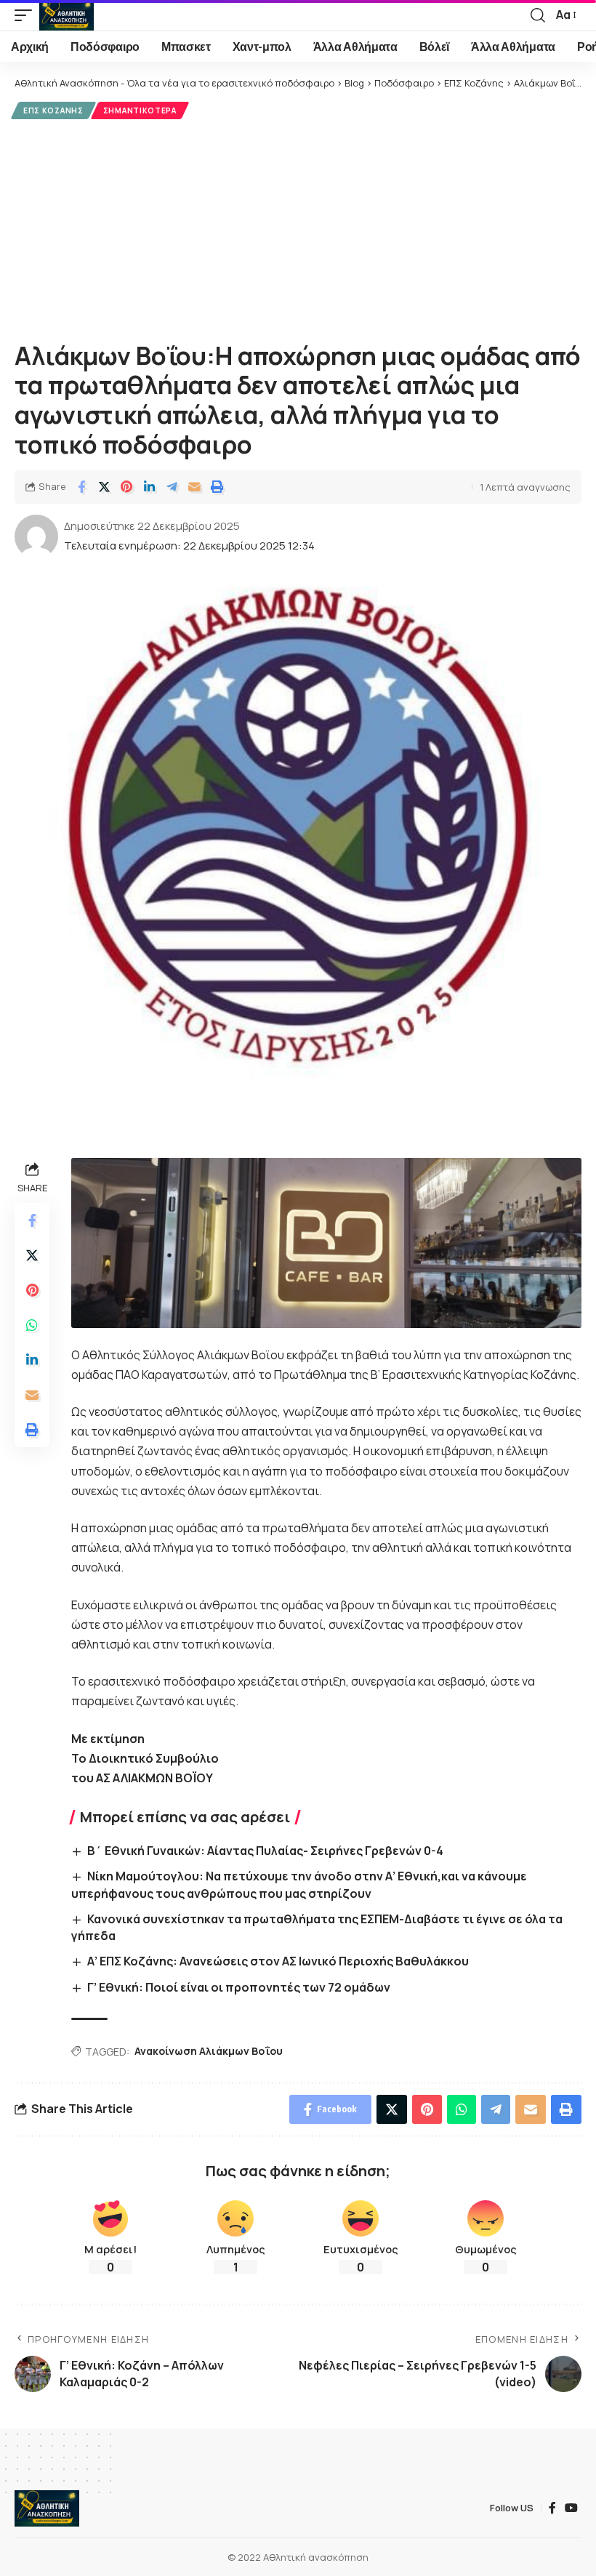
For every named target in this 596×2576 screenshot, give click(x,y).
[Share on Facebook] (81, 487)
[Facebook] (552, 2508)
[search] (538, 15)
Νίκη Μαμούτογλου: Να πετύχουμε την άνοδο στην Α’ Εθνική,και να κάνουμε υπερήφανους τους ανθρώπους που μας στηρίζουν (299, 1884)
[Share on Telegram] (172, 487)
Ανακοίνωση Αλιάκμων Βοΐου (209, 2051)
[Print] (217, 487)
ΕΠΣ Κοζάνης (53, 110)
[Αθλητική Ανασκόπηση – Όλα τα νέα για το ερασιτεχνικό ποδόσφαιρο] (47, 2508)
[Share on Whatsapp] (32, 1325)
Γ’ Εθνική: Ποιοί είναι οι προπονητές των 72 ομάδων (239, 1987)
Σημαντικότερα (140, 110)
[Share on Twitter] (104, 487)
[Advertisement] (298, 228)
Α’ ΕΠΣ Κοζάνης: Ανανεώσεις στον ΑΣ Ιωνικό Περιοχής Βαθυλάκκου (278, 1961)
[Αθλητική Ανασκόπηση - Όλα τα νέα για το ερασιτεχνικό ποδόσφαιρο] (67, 15)
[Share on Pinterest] (126, 487)
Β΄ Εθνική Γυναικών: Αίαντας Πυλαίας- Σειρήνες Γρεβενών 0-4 (265, 1851)
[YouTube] (571, 2508)
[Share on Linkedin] (149, 487)
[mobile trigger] (27, 15)
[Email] (194, 487)
